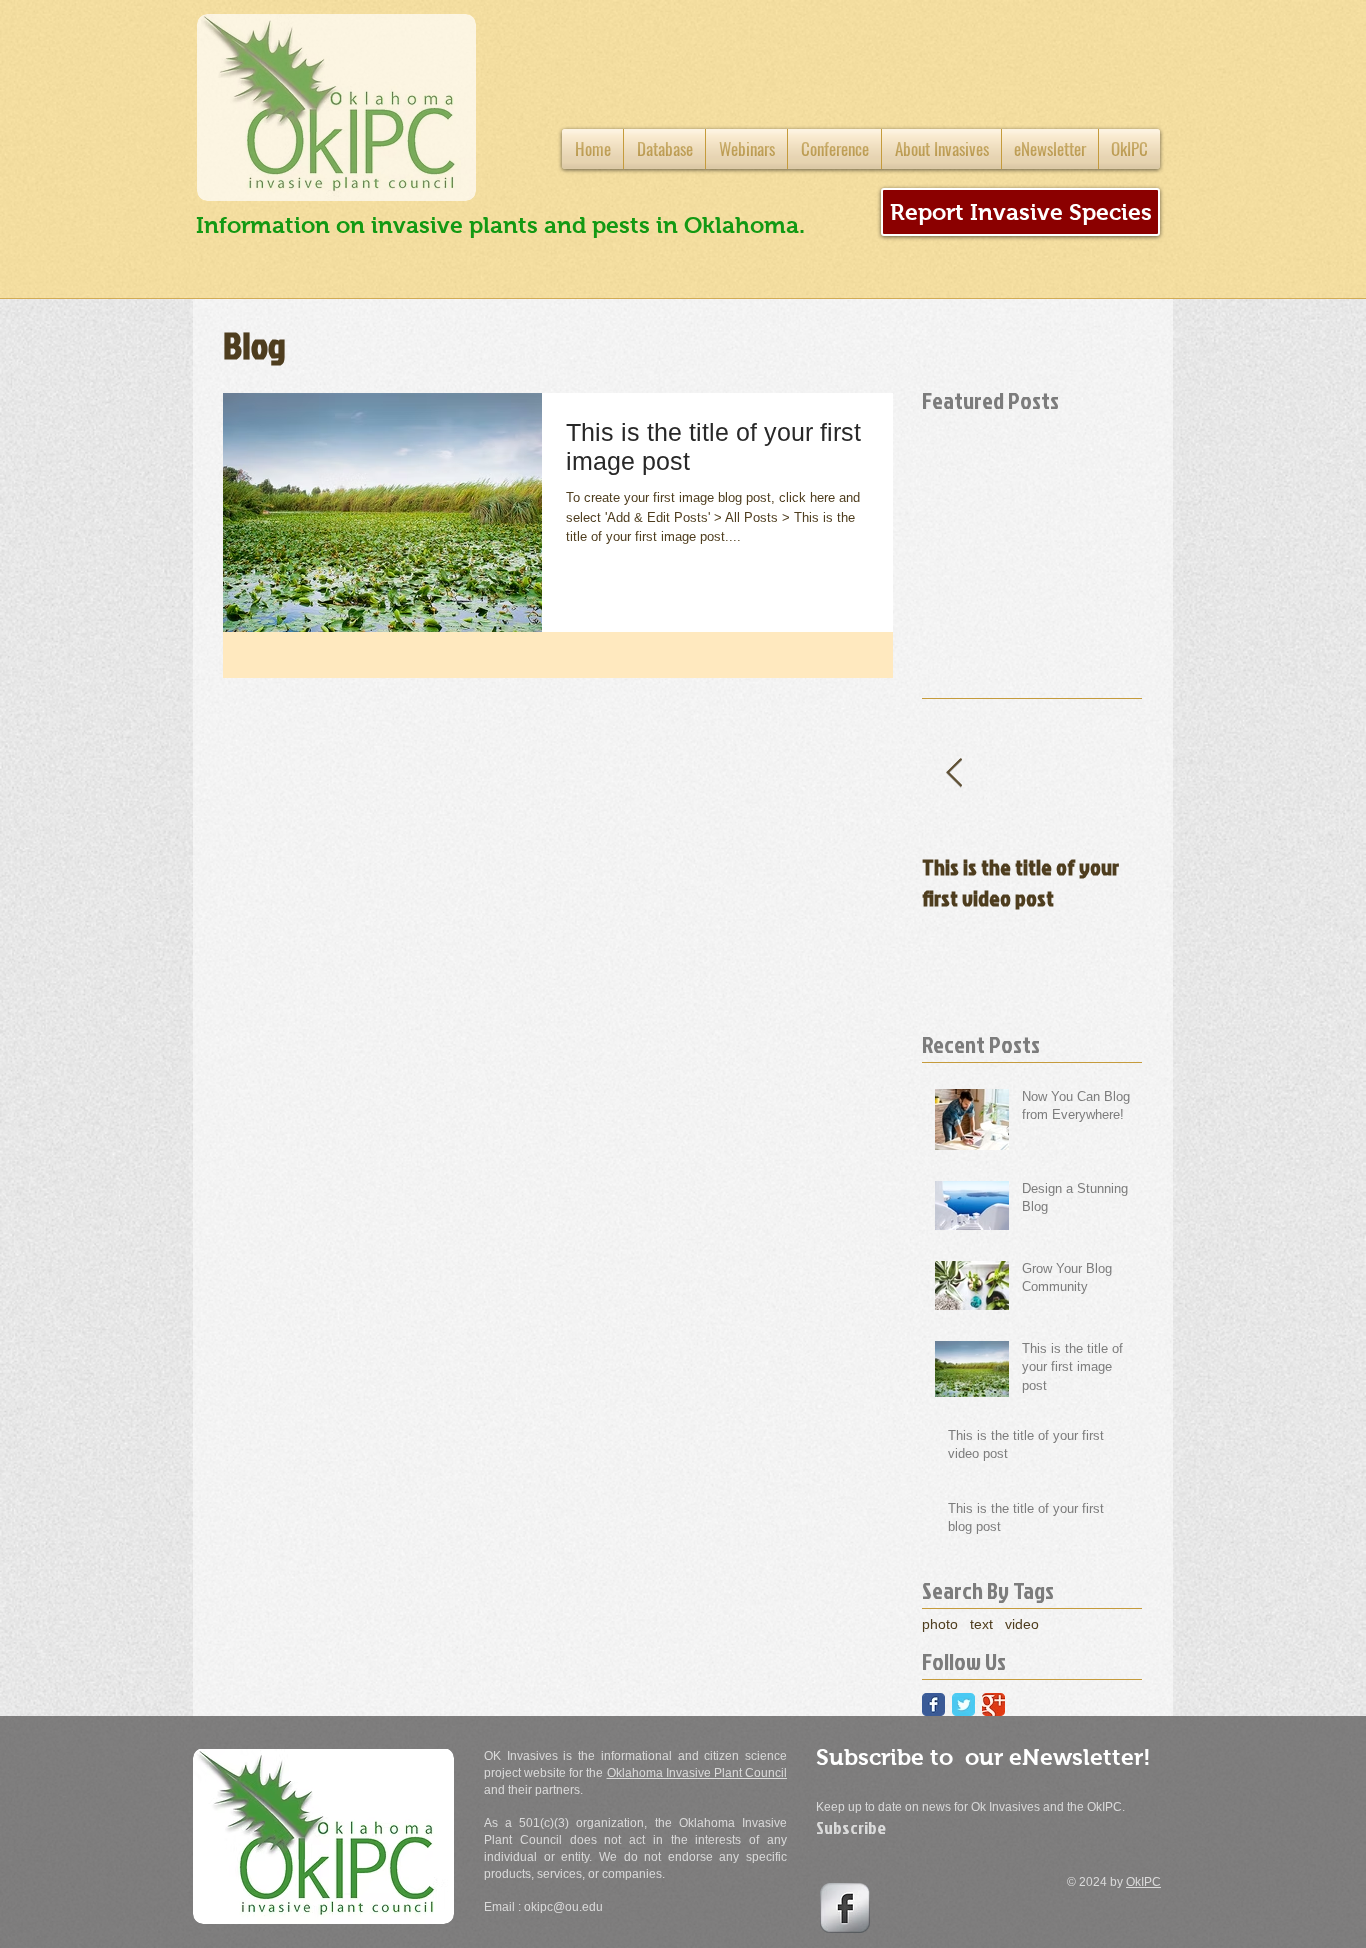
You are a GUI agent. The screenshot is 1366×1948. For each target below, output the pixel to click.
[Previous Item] (954, 773)
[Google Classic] (993, 1704)
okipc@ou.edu (563, 1907)
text (981, 1624)
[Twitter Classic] (963, 1704)
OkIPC (1143, 1882)
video (1022, 1624)
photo (940, 1624)
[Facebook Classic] (933, 1704)
